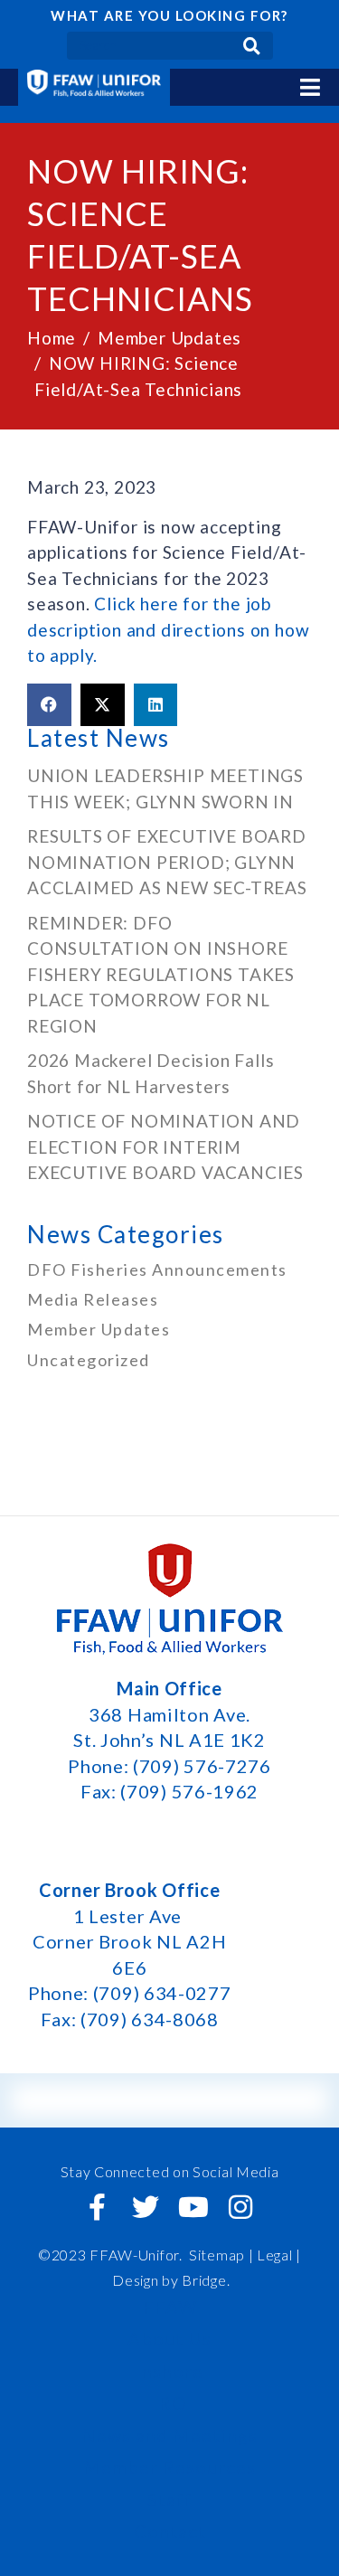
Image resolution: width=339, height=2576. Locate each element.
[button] (49, 705)
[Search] (252, 46)
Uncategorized (89, 1360)
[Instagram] (241, 2207)
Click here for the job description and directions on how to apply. (168, 629)
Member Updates (99, 1329)
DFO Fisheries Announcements (157, 1269)
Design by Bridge (169, 2280)
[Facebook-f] (98, 2207)
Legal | (279, 2255)
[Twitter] (146, 2207)
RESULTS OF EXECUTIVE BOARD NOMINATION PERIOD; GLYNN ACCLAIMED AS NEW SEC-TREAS (167, 862)
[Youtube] (193, 2207)
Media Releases (93, 1299)
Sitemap (217, 2255)
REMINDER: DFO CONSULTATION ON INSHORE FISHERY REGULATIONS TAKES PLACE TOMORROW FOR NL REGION (161, 974)
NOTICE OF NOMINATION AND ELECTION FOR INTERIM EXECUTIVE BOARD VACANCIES (168, 1146)
